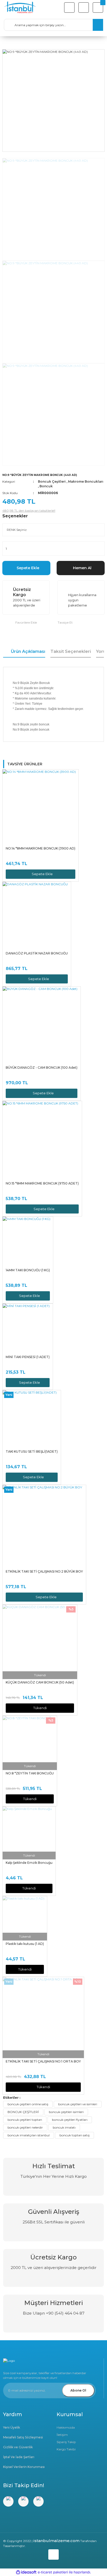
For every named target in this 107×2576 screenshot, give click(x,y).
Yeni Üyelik (12, 2427)
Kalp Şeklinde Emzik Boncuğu (29, 1863)
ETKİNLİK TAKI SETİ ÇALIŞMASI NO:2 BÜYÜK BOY (44, 1571)
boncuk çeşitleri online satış (28, 2104)
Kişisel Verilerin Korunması (24, 2467)
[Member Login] (84, 8)
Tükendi (40, 1708)
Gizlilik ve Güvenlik (18, 2447)
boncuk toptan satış (75, 2135)
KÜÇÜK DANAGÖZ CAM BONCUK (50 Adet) (40, 1682)
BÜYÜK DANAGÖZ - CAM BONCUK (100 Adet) (42, 1068)
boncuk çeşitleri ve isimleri (78, 2104)
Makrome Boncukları (86, 481)
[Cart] (98, 8)
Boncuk (46, 486)
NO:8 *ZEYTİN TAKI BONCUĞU (30, 1773)
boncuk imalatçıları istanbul (29, 2135)
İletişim (62, 2435)
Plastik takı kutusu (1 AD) (25, 1944)
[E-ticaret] (53, 2572)
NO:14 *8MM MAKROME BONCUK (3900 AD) (41, 848)
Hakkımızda (66, 2427)
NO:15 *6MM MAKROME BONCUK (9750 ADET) (42, 1183)
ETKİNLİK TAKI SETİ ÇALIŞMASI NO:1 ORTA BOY (43, 2061)
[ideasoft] (26, 2572)
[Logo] (20, 8)
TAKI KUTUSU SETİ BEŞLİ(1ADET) (32, 1451)
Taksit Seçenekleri (71, 651)
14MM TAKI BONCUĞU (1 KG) (28, 1270)
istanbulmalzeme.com (56, 2541)
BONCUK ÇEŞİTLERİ (23, 2112)
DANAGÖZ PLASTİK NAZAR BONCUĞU (37, 953)
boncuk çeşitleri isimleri (66, 2112)
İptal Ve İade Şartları (19, 2457)
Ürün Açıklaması (28, 651)
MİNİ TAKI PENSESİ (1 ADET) (28, 1357)
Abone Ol (78, 2390)
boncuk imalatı (64, 2127)
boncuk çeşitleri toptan (25, 2120)
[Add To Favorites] (20, 622)
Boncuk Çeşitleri (52, 481)
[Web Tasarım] (53, 2553)
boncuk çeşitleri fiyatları (70, 2120)
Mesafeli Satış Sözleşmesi (23, 2437)
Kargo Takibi (66, 2449)
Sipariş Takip (66, 2442)
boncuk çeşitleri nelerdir (25, 2127)
